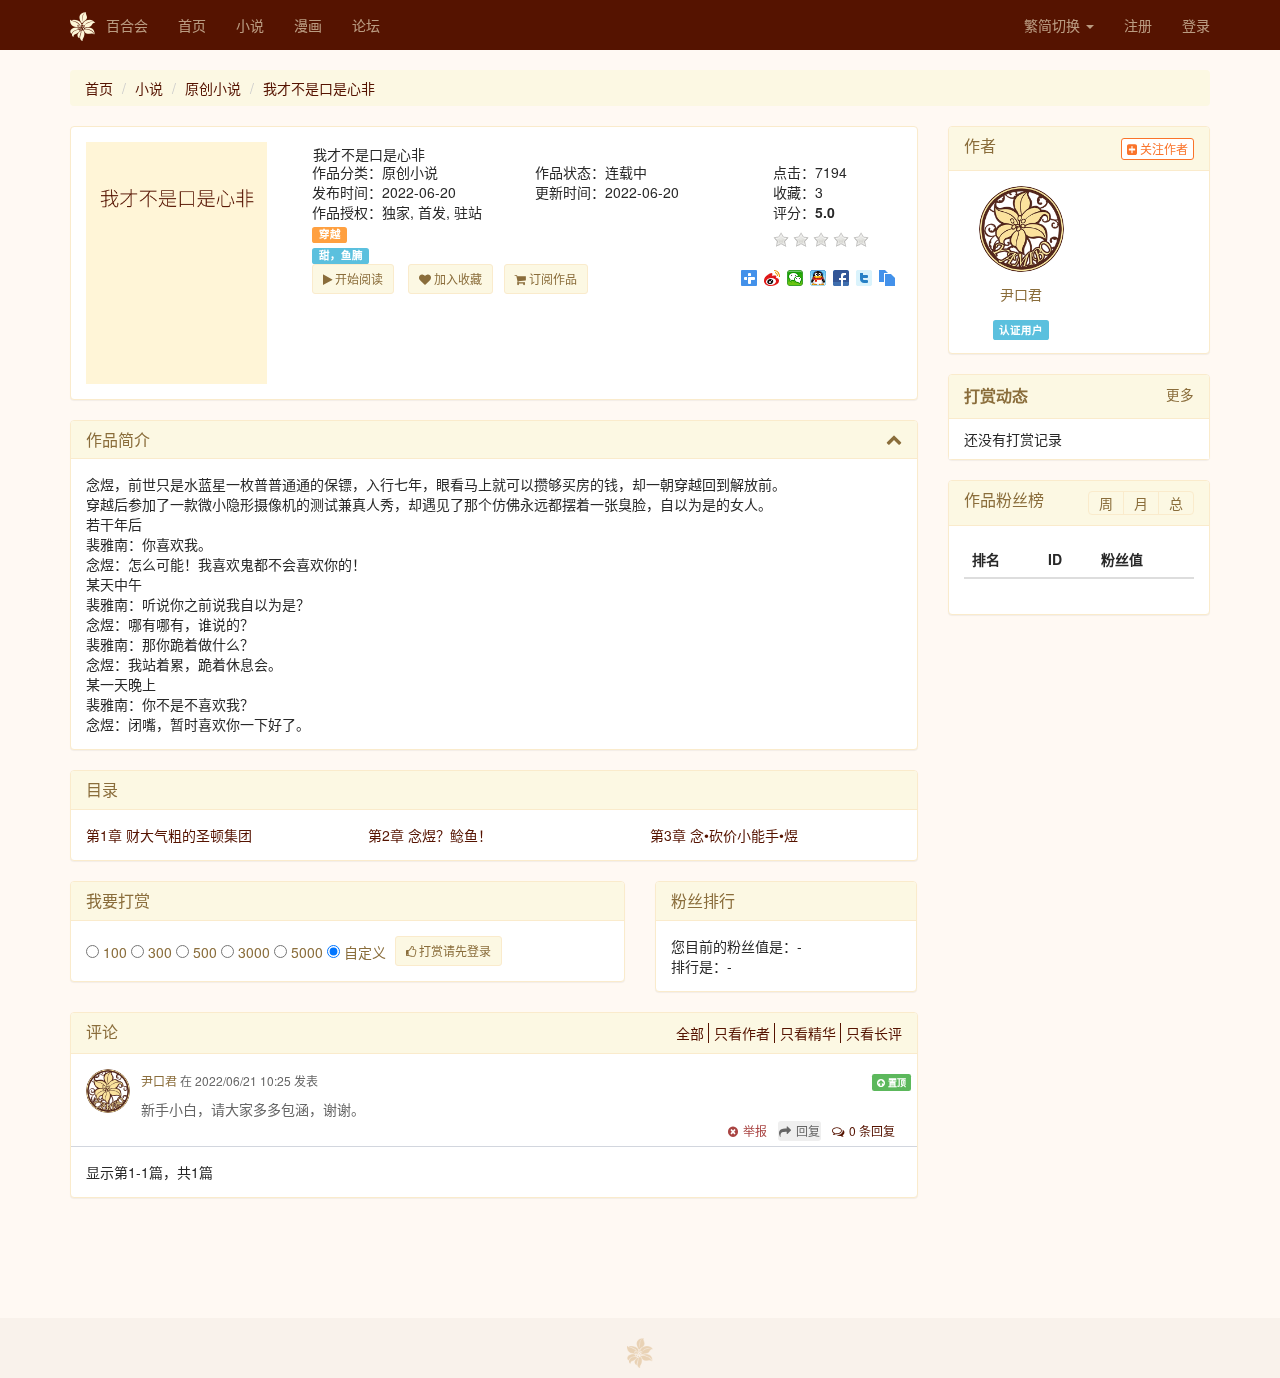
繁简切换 (1054, 25)
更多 (1180, 394)
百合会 (127, 25)
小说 (250, 25)
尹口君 (159, 1080)
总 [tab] (1176, 503)
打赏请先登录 (453, 950)
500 (203, 952)
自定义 (363, 952)
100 (113, 952)
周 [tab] (1106, 503)
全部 (690, 1033)
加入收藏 (456, 278)
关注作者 (1162, 148)
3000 (252, 952)
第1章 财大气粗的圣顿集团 (169, 835)
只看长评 (874, 1033)
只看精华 (808, 1033)
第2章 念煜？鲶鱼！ (430, 835)
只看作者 (742, 1033)
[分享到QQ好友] (818, 278)
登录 (1196, 25)
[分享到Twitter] (864, 278)
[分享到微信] (795, 278)
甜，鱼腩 (341, 255)
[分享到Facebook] (841, 278)
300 (158, 952)
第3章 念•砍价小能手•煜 (724, 835)
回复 (808, 1130)
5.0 (825, 212)
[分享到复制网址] (887, 278)
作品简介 (118, 439)
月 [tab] (1141, 503)
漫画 (308, 25)
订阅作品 (551, 278)
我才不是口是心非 (319, 88)
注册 (1138, 25)
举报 (755, 1130)
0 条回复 (872, 1130)
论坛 (366, 25)
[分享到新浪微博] (772, 278)
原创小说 (213, 88)
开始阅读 (357, 278)
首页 (192, 25)
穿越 (330, 234)
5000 (305, 952)
